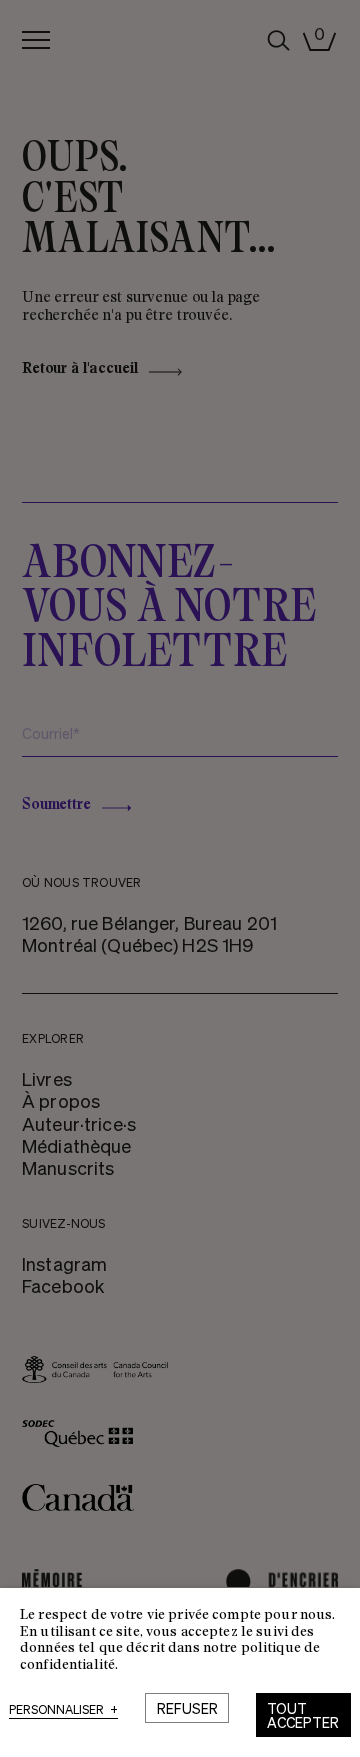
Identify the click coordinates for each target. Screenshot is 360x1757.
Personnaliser (63, 1710)
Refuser (187, 1708)
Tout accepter (303, 1715)
